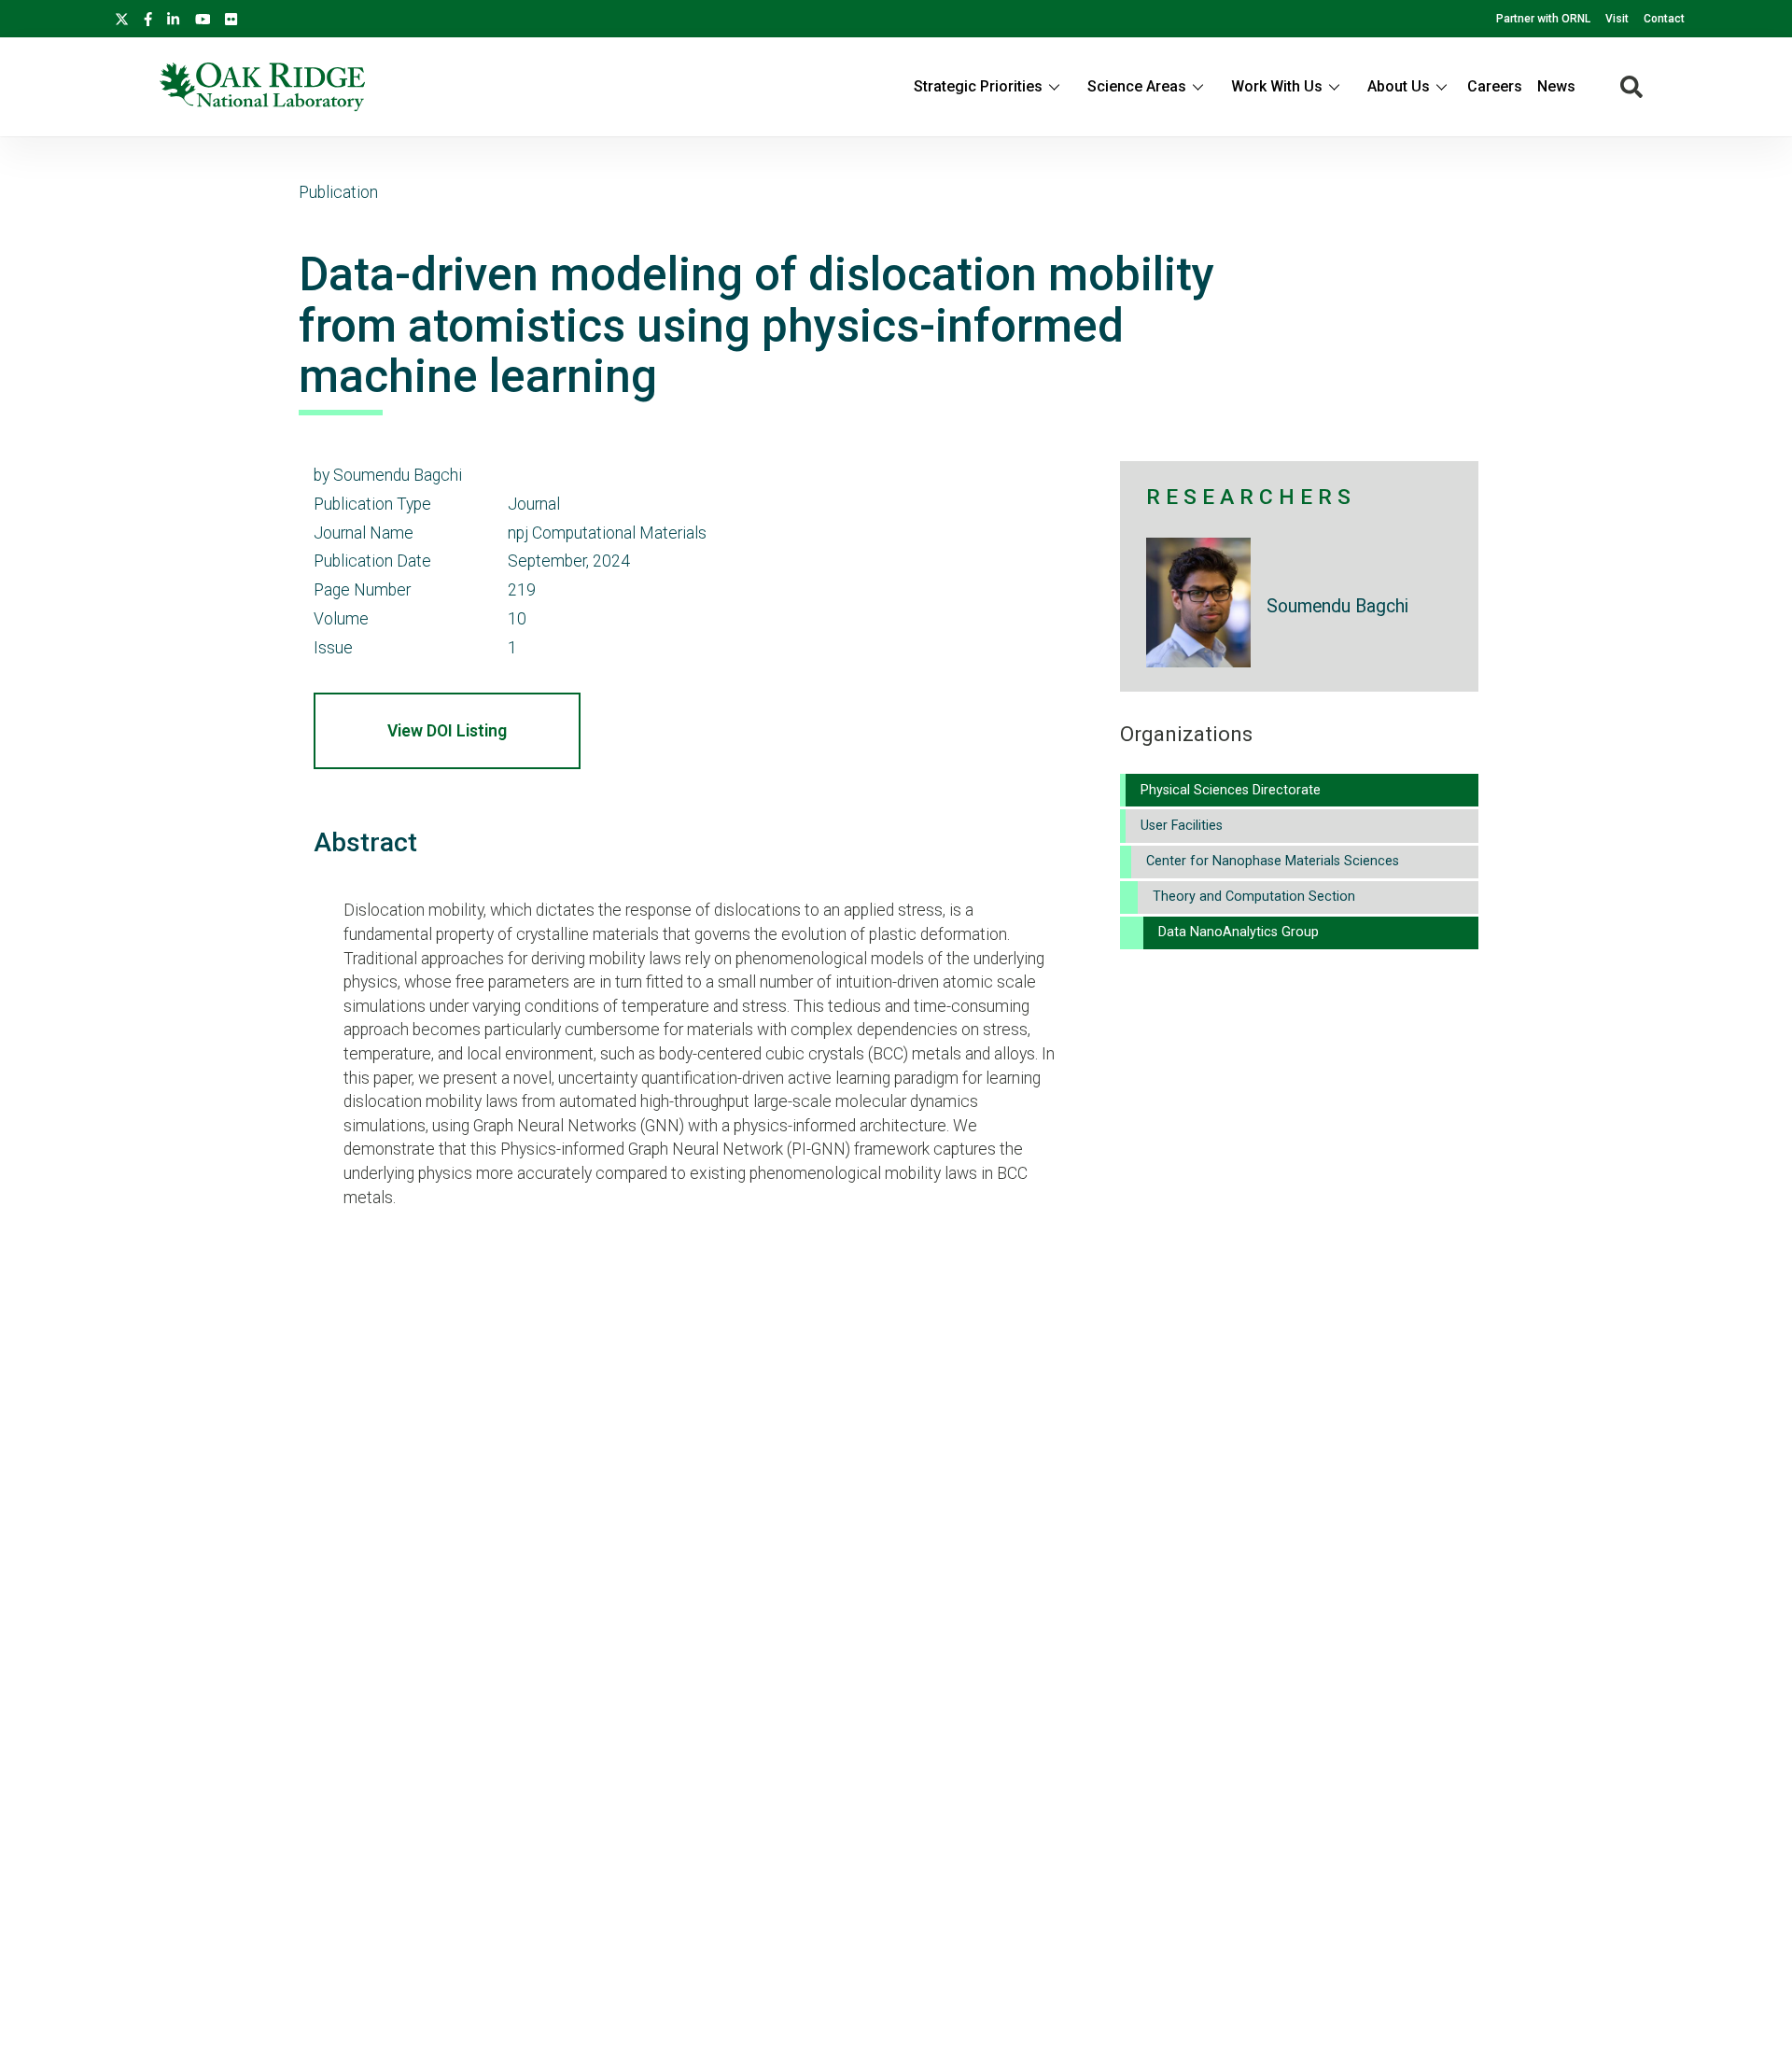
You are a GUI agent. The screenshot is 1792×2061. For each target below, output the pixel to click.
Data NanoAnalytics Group (1239, 932)
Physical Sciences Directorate (1231, 790)
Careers (1495, 86)
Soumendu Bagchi (1337, 606)
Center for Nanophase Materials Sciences (1273, 861)
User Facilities (1182, 826)
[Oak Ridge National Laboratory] (262, 87)
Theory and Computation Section (1254, 897)
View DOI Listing (447, 731)
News (1556, 86)
